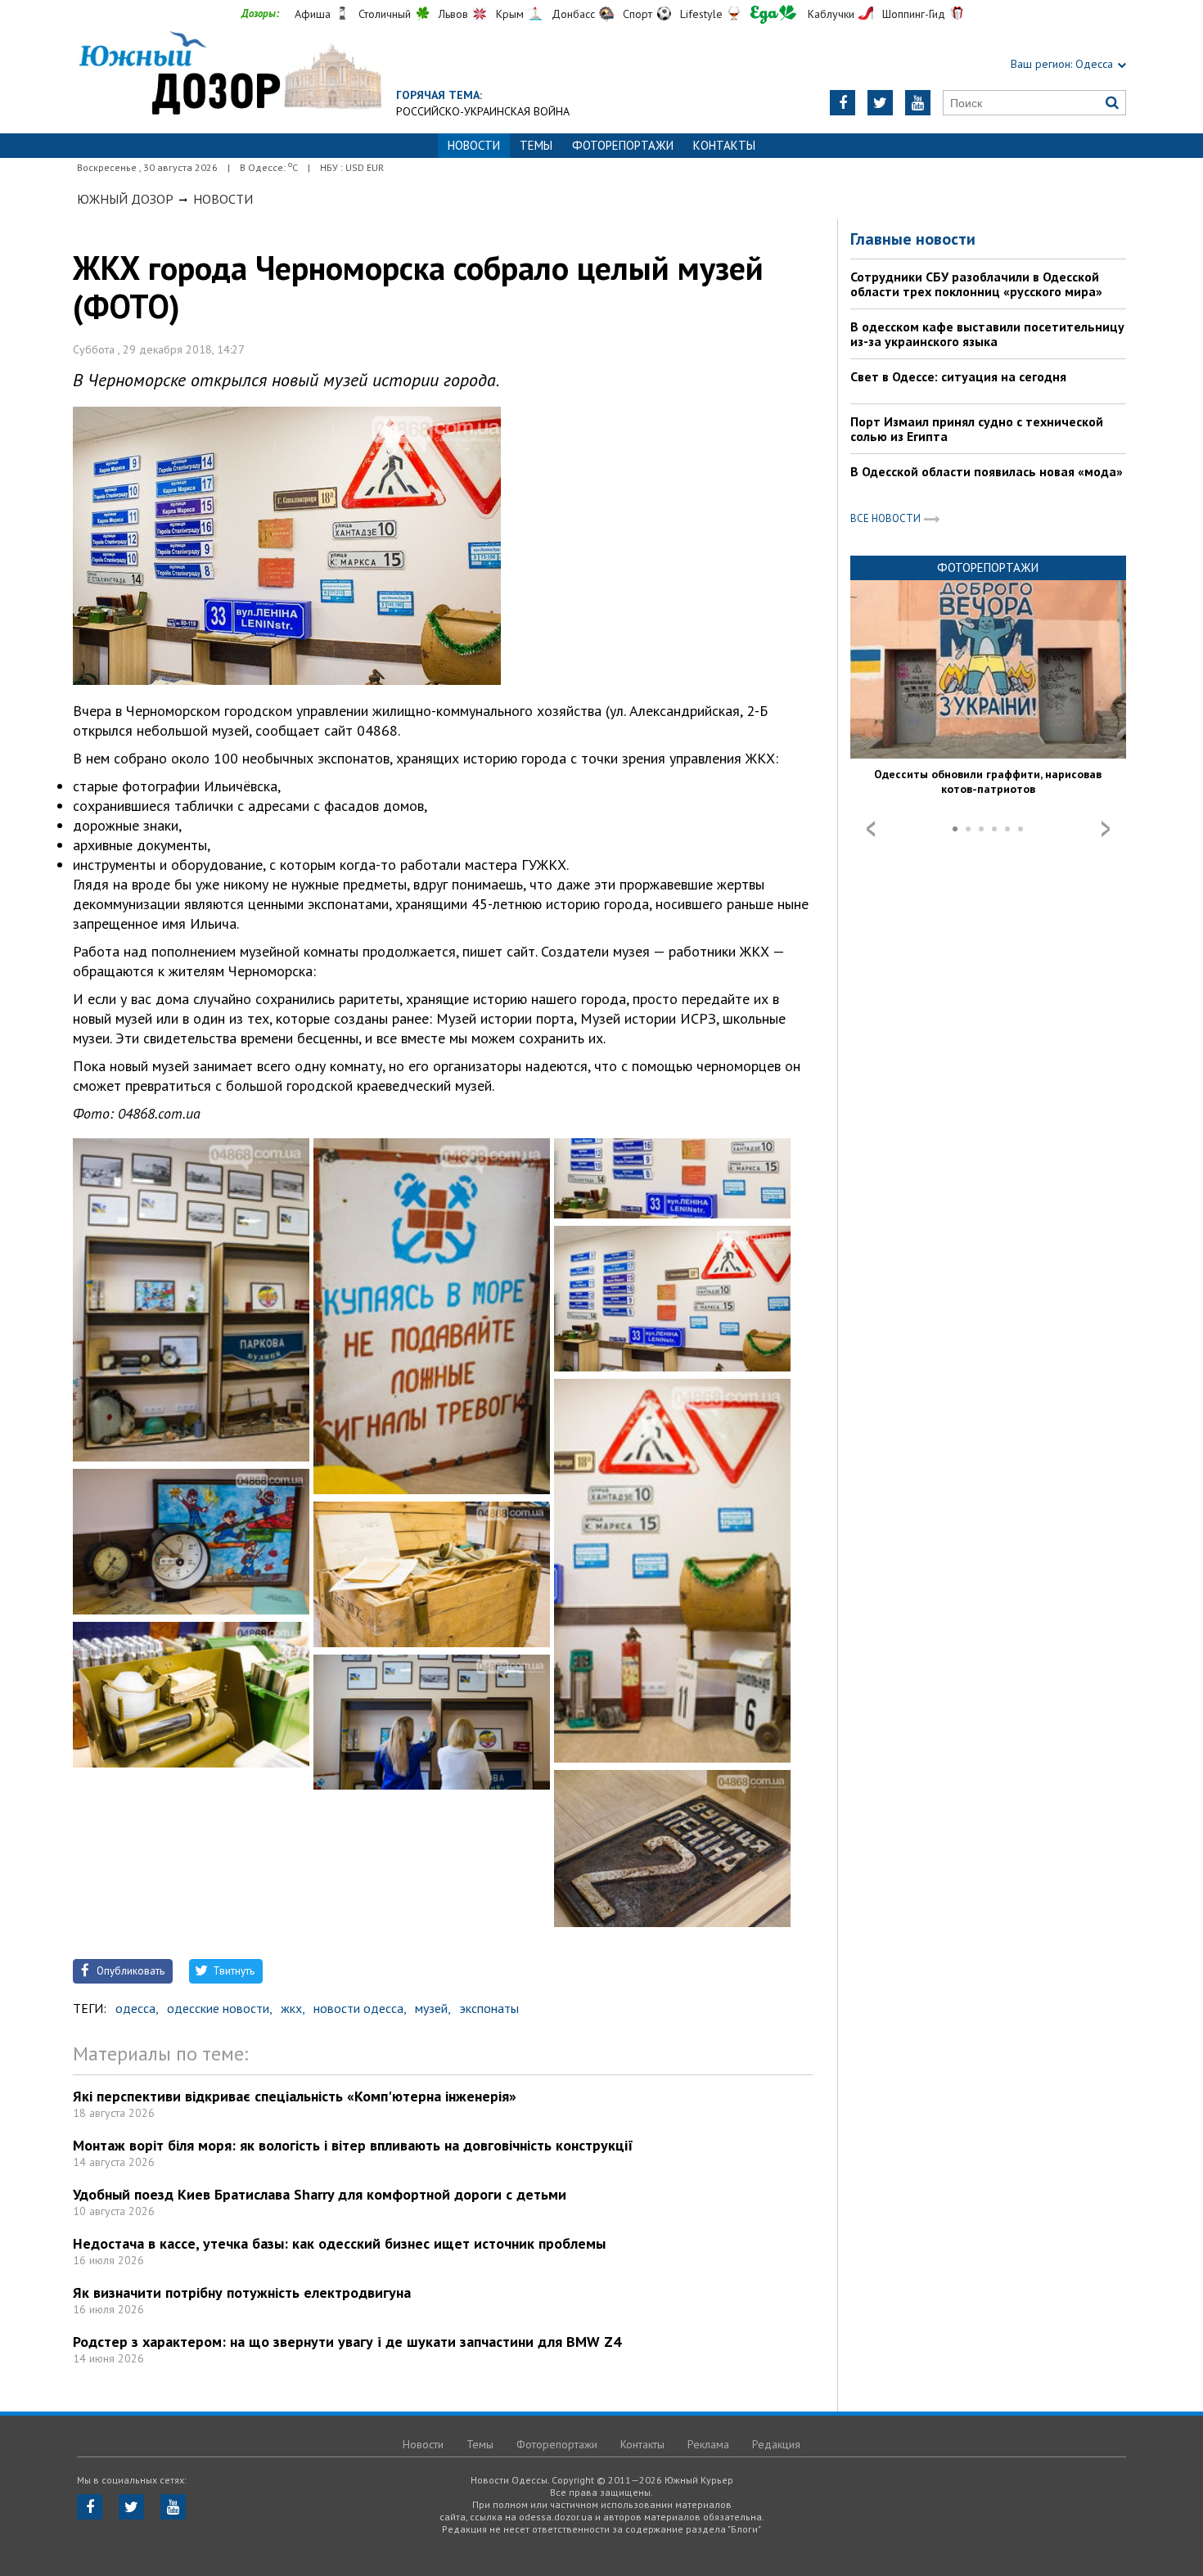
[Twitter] (880, 103)
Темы (536, 145)
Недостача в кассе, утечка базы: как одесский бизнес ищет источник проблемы (339, 2243)
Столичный (385, 14)
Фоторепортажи (623, 145)
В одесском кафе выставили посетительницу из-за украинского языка (987, 334)
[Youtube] (918, 103)
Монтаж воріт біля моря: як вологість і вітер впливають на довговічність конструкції (353, 2145)
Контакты (724, 145)
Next (1106, 829)
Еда (773, 14)
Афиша (313, 14)
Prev (871, 829)
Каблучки (831, 14)
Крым (510, 14)
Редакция (776, 2444)
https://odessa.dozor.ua (229, 75)
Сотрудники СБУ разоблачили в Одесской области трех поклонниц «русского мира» (976, 284)
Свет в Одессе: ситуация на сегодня (958, 376)
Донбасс (573, 14)
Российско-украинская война (483, 111)
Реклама (708, 2444)
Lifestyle (701, 14)
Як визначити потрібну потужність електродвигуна (242, 2292)
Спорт (638, 14)
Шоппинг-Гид (914, 14)
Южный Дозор (125, 199)
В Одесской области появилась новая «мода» (987, 471)
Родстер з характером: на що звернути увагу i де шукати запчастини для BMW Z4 (347, 2342)
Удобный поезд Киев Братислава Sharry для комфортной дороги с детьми (320, 2194)
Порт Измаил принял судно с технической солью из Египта (977, 429)
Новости (223, 199)
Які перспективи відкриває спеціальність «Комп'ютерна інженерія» (295, 2096)
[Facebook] (843, 103)
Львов (453, 14)
